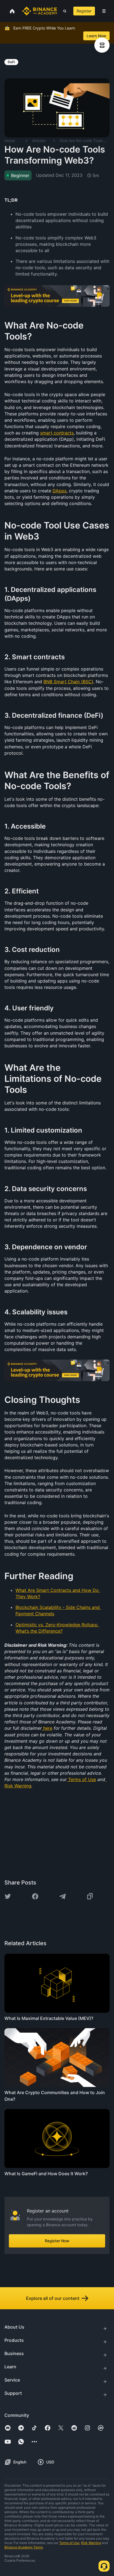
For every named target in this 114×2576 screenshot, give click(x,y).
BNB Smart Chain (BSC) (68, 682)
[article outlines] (102, 45)
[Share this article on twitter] (8, 1896)
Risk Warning (18, 1786)
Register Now (57, 2241)
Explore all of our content (53, 2298)
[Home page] (40, 11)
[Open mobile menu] (104, 11)
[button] (104, 11)
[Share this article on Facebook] (35, 1896)
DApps (59, 491)
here (48, 1728)
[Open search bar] (63, 11)
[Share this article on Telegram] (63, 1896)
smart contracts (57, 433)
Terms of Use (82, 1779)
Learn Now (96, 36)
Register (84, 11)
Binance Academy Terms (24, 2547)
